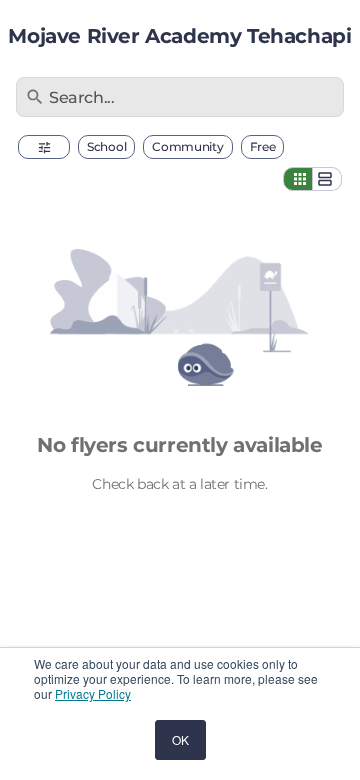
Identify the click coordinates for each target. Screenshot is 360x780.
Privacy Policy (93, 693)
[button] (44, 147)
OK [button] (180, 739)
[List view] (327, 179)
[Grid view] (298, 179)
